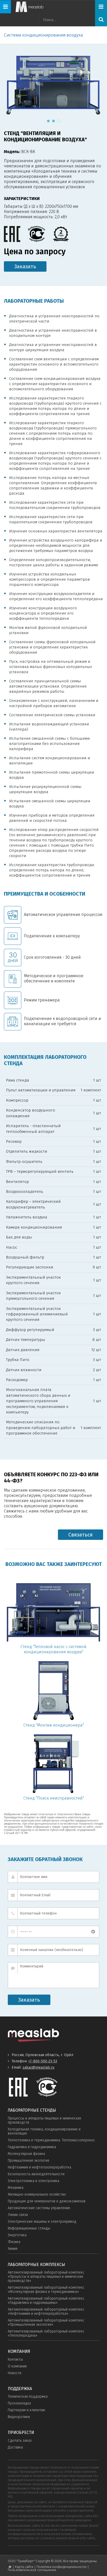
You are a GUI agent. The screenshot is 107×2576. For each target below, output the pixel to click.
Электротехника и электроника (34, 2181)
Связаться (81, 1535)
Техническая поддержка (28, 2396)
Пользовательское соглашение (32, 2570)
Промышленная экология (28, 2161)
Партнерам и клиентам (26, 2410)
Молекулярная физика (26, 2154)
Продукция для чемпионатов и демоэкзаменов (47, 2201)
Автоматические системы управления (39, 2208)
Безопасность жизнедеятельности (36, 2174)
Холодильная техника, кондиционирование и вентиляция (44, 2131)
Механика (16, 2188)
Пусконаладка (19, 2403)
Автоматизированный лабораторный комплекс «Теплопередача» (46, 2333)
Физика (14, 2242)
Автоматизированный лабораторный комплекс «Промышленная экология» (46, 2322)
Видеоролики (19, 2417)
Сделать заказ (20, 2441)
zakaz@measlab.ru (38, 2067)
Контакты (15, 2359)
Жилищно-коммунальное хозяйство (37, 2194)
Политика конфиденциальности (62, 2567)
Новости (15, 2373)
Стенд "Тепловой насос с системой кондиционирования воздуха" (53, 1649)
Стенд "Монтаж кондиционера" (54, 1725)
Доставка (15, 2447)
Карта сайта (24, 2567)
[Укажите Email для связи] (53, 1895)
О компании (17, 2366)
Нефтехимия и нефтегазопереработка (39, 2167)
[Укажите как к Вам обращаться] (53, 1877)
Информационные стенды (29, 2228)
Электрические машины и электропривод (42, 2222)
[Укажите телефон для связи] (53, 1913)
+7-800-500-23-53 (43, 2061)
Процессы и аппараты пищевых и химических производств (44, 2120)
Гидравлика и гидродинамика (32, 2147)
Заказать (25, 266)
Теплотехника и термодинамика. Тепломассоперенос (51, 2140)
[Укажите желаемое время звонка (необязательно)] (53, 1932)
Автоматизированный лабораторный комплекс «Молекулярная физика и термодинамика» (46, 2290)
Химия (13, 2249)
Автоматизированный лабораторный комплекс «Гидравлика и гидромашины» (46, 2301)
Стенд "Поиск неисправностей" (54, 1798)
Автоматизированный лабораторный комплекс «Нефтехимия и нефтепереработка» (46, 2311)
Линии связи (18, 2215)
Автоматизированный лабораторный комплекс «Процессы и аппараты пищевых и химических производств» (46, 2277)
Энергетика (17, 2235)
